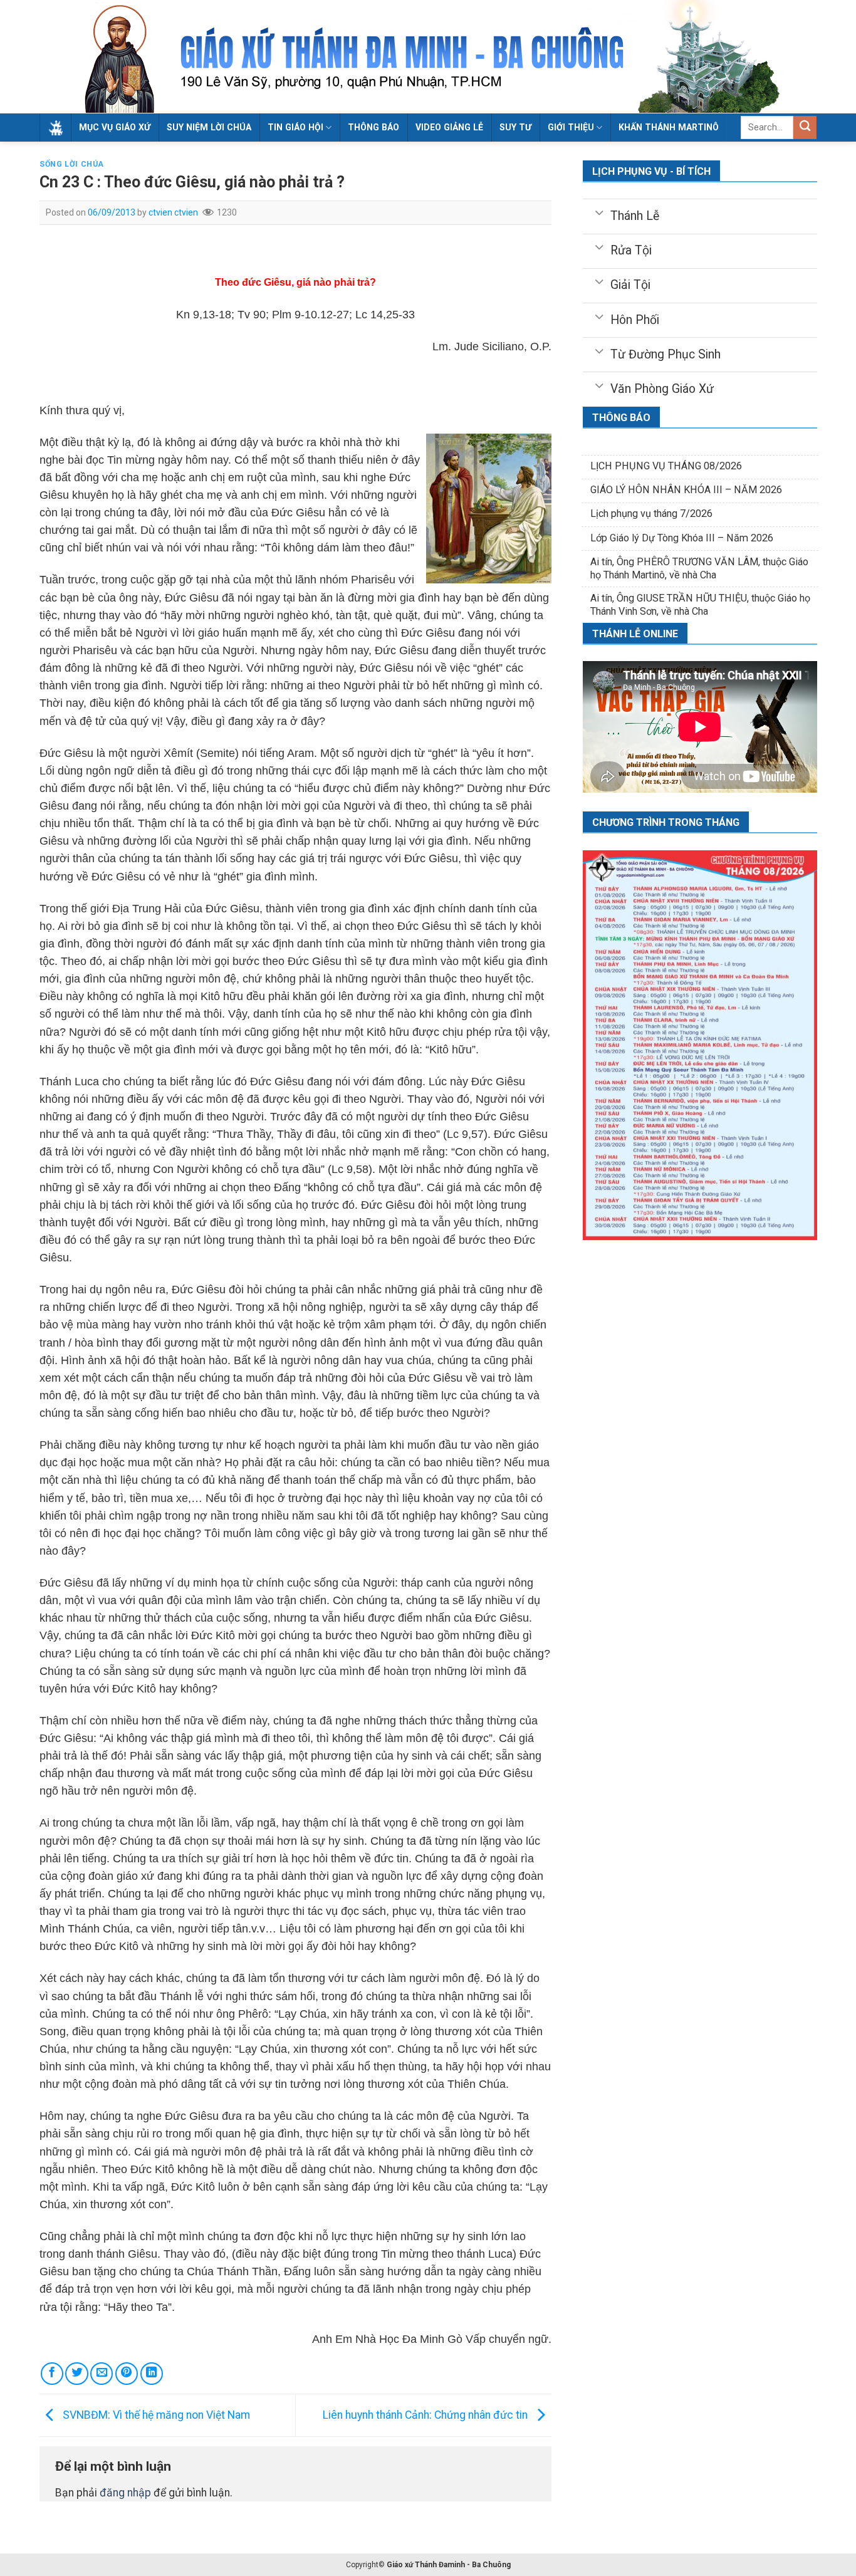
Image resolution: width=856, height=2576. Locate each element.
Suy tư (515, 127)
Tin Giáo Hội (295, 127)
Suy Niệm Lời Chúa (209, 127)
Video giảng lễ (449, 127)
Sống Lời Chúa (72, 164)
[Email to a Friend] (102, 2374)
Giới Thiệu (571, 127)
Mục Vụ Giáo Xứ (115, 127)
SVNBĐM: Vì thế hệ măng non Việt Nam (155, 2414)
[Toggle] (599, 212)
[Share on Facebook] (52, 2374)
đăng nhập (125, 2493)
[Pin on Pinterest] (127, 2374)
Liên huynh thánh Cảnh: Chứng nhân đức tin (426, 2414)
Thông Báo (373, 127)
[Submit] (805, 128)
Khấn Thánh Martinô (669, 127)
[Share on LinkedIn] (152, 2374)
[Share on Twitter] (76, 2374)
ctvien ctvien (173, 212)
